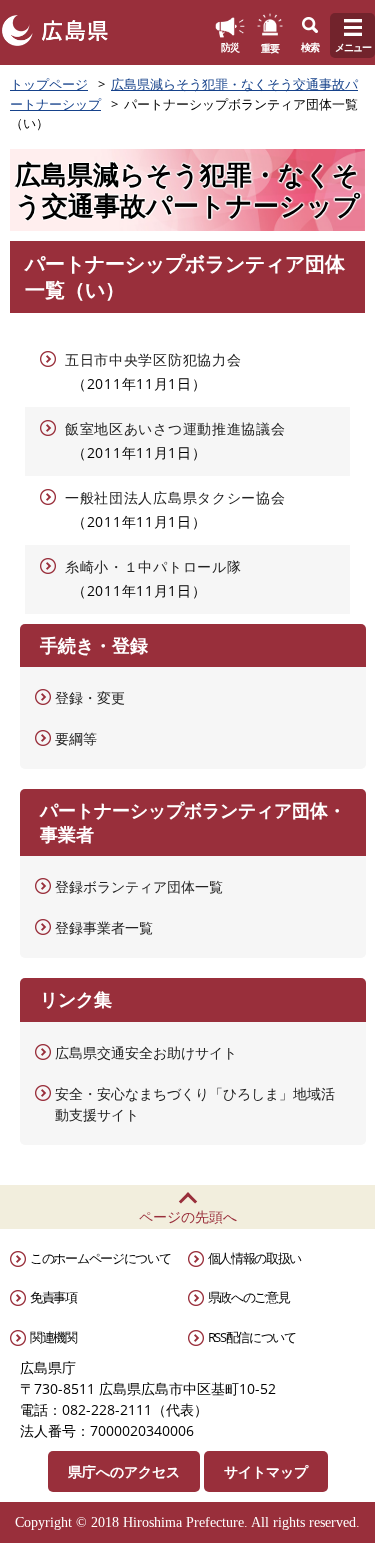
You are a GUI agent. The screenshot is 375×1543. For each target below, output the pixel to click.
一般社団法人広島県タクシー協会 (175, 497)
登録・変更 (90, 697)
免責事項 (53, 1297)
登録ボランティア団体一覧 (139, 886)
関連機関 (53, 1337)
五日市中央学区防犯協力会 (153, 359)
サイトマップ (266, 1471)
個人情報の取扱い (255, 1258)
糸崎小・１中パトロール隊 (153, 566)
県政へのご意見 (249, 1297)
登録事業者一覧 (104, 927)
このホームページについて (100, 1258)
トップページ (49, 84)
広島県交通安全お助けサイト (146, 1052)
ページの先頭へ (188, 1216)
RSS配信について (252, 1337)
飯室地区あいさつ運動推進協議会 (175, 428)
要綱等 (76, 738)
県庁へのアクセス (124, 1471)
